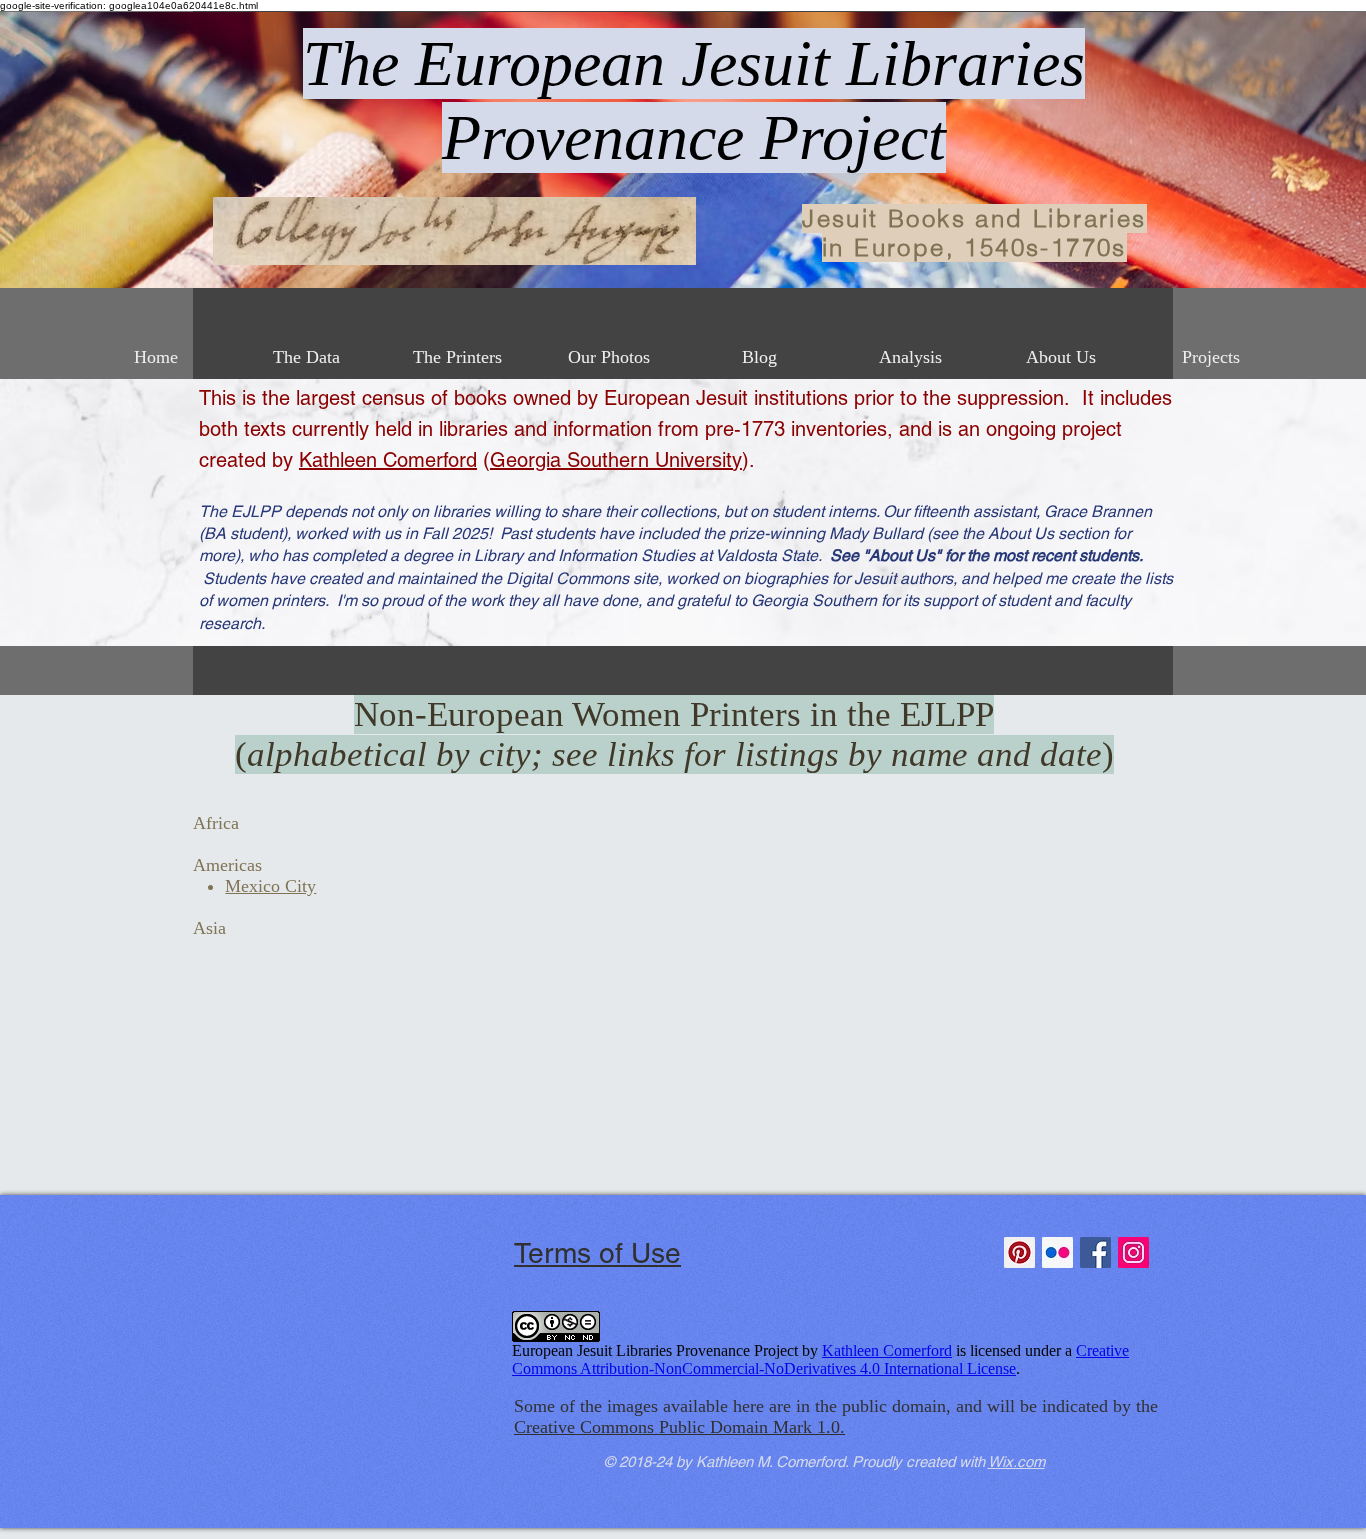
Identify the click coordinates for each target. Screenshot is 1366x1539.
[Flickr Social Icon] (1057, 1252)
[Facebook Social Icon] (1095, 1252)
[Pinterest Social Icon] (1019, 1252)
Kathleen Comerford (388, 460)
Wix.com (1016, 1461)
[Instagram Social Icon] (1133, 1252)
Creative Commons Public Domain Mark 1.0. (679, 1427)
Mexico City (270, 886)
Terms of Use (597, 1253)
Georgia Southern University (616, 460)
